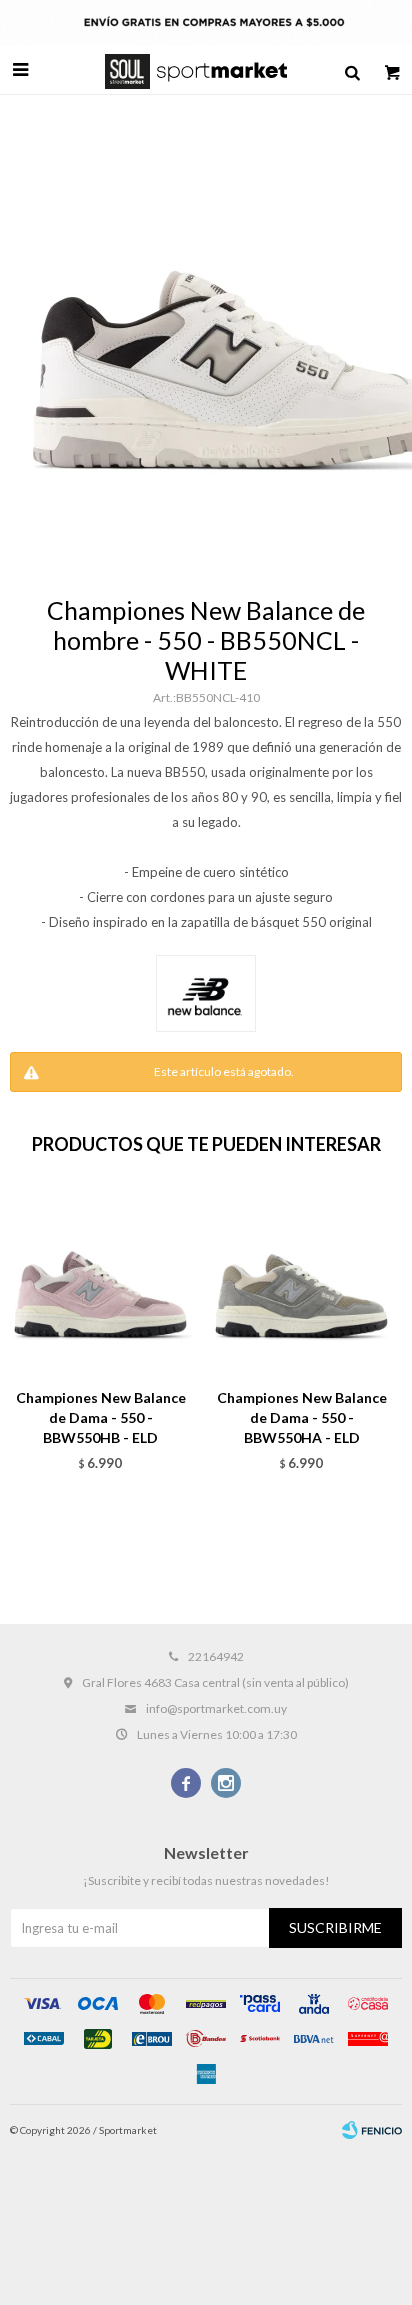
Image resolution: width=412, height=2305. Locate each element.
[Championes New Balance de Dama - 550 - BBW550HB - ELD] (100, 1282)
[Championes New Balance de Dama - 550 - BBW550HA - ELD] (301, 1282)
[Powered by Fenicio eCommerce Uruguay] (372, 2130)
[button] (352, 70)
